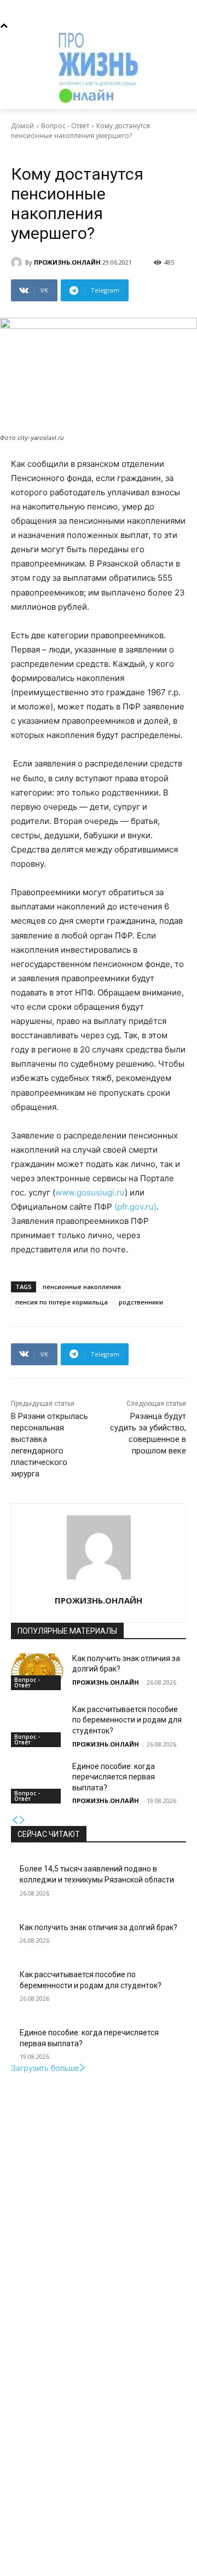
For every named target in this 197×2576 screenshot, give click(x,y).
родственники (141, 1302)
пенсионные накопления (82, 1287)
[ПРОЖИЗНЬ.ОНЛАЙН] (18, 262)
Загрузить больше (45, 2068)
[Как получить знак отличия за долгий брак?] (37, 1672)
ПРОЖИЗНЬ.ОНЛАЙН (67, 262)
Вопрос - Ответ (65, 126)
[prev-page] (15, 1820)
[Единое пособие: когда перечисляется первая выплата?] (37, 1780)
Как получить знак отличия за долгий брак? (99, 1927)
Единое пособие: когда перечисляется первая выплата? (114, 1777)
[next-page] (22, 1820)
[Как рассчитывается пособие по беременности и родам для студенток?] (37, 1723)
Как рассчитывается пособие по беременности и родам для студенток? (127, 1720)
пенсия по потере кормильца (62, 1302)
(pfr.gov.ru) (135, 1207)
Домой (22, 126)
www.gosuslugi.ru (90, 1192)
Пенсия (72, 151)
